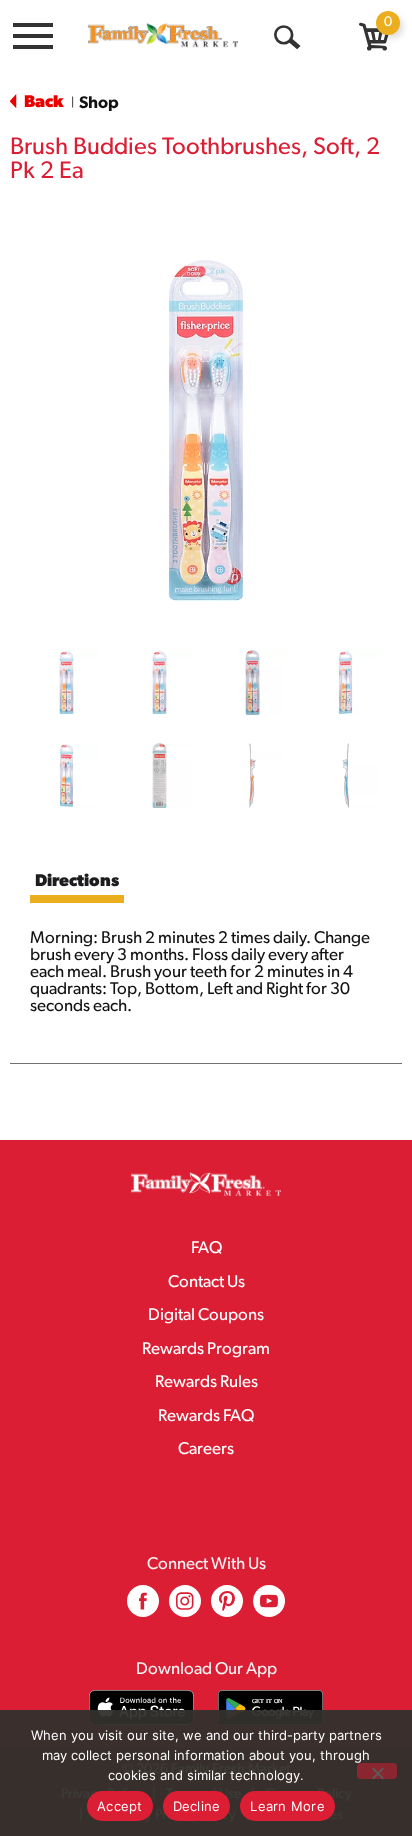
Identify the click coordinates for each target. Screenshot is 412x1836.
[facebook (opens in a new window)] (143, 1608)
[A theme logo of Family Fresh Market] (163, 35)
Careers (206, 1449)
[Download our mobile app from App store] (141, 1707)
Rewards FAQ (206, 1416)
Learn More (287, 1806)
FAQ (206, 1248)
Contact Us (206, 1282)
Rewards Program (206, 1349)
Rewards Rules (206, 1382)
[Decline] (377, 1771)
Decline (197, 1806)
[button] (66, 682)
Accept (120, 1806)
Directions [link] (77, 881)
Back (42, 102)
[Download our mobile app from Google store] (270, 1707)
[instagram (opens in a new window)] (185, 1608)
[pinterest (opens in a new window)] (227, 1608)
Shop (99, 103)
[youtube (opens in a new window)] (269, 1608)
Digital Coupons (206, 1315)
